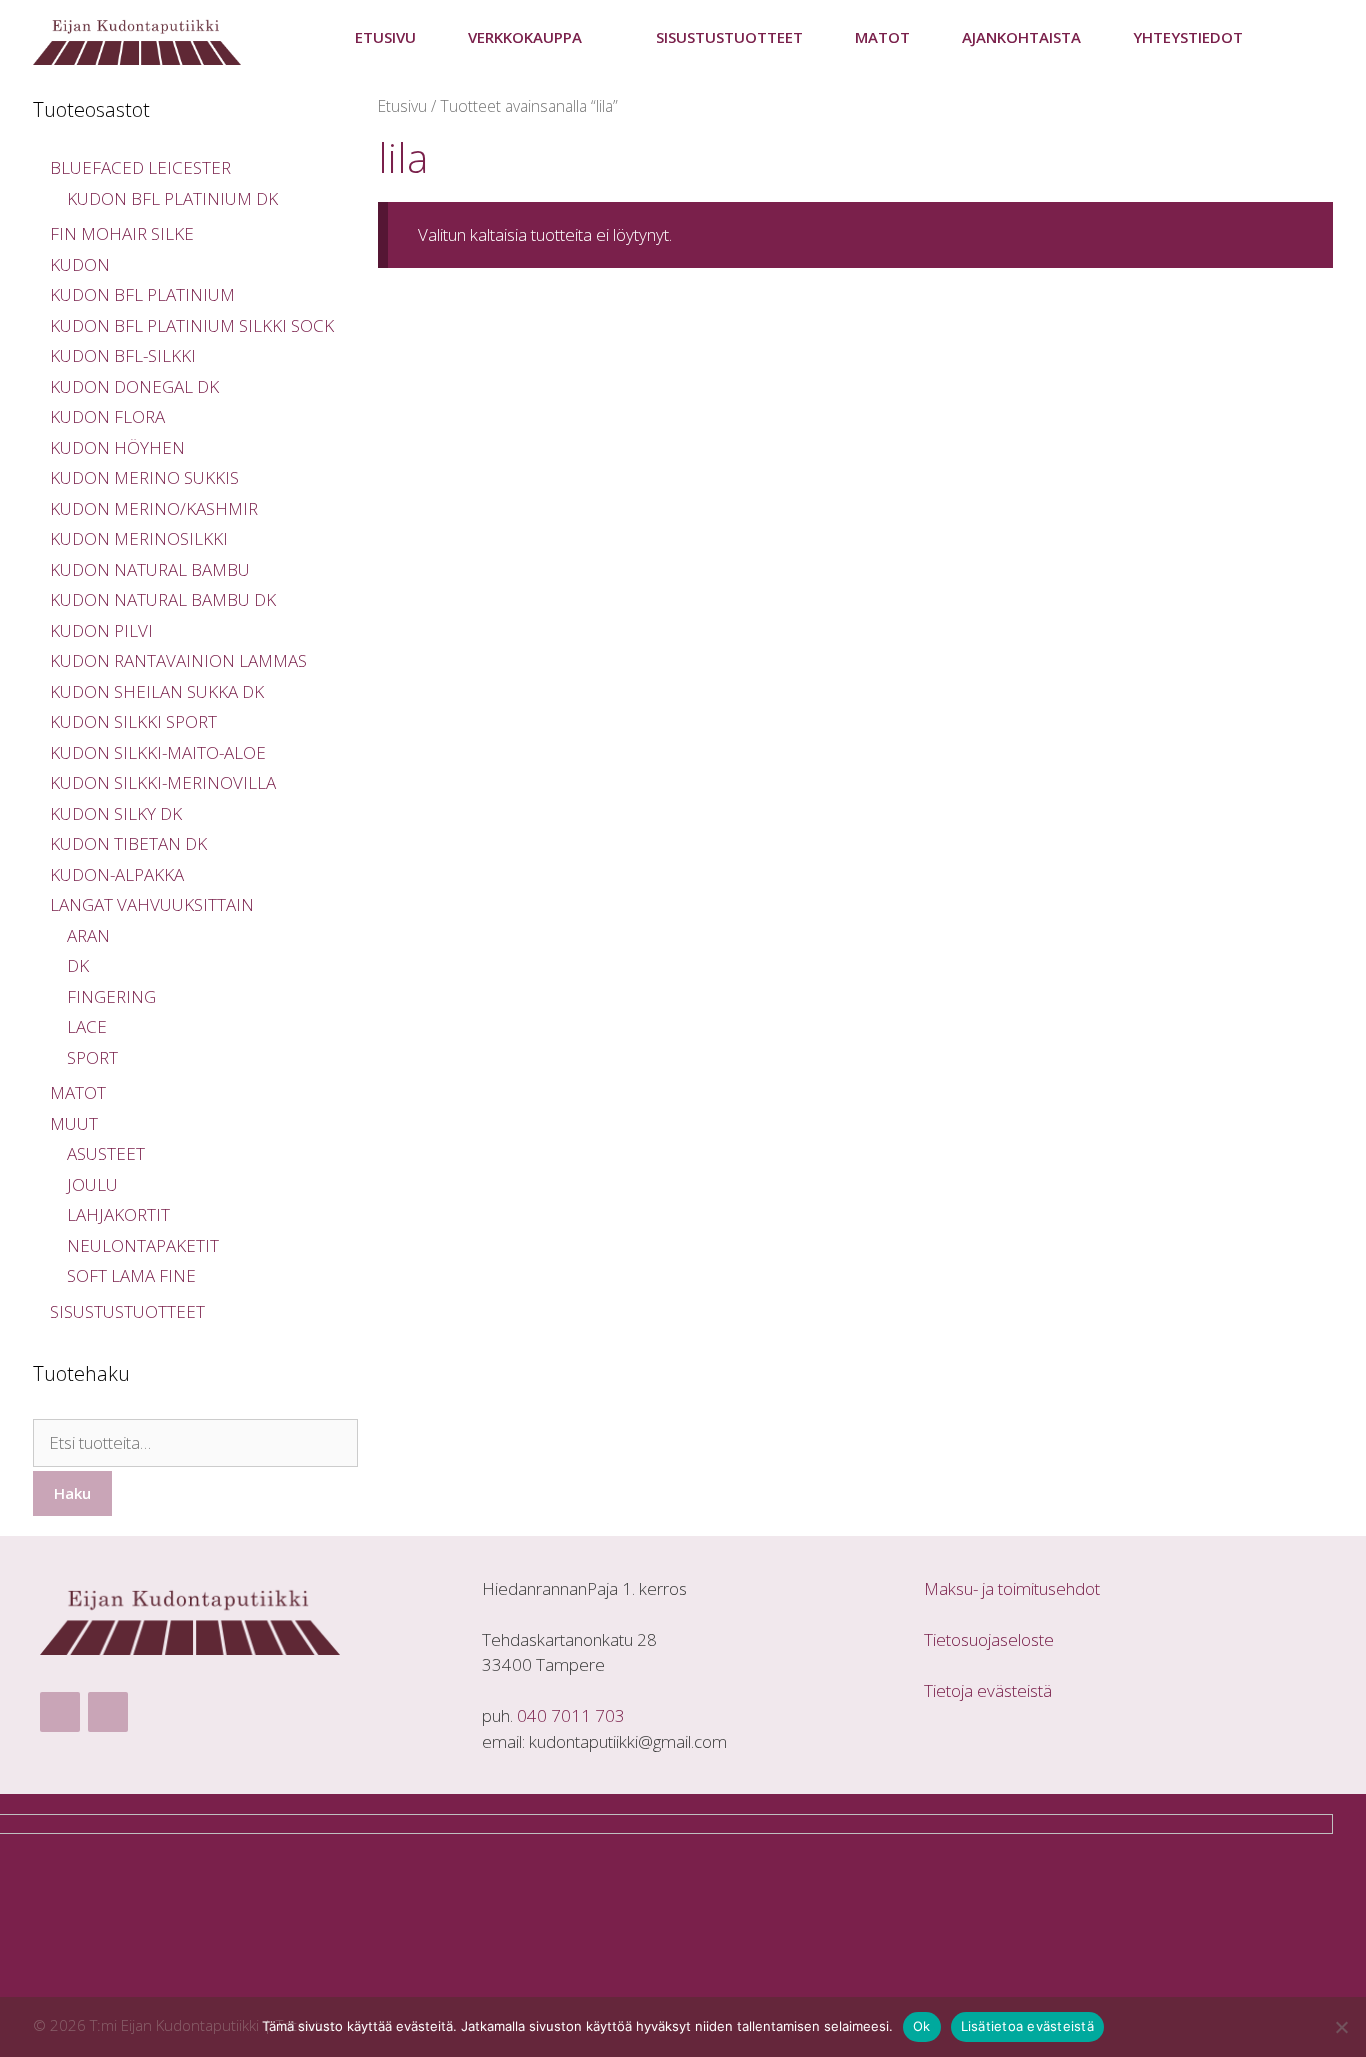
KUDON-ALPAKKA (117, 874)
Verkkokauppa (525, 37)
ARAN (88, 935)
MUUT (74, 1123)
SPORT (92, 1057)
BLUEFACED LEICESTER (140, 167)
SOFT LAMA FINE (131, 1275)
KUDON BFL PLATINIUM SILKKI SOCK (192, 325)
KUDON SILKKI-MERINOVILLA (163, 782)
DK (78, 965)
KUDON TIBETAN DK (128, 843)
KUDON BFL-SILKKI (123, 355)
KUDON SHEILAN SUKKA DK (157, 691)
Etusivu (385, 37)
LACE (87, 1026)
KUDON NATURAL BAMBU (150, 569)
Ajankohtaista (1021, 37)
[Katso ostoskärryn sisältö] (1301, 37)
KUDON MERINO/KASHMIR (154, 508)
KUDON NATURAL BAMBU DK (163, 599)
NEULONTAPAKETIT (143, 1245)
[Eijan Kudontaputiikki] (142, 37)
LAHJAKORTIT (118, 1214)
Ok (922, 2026)
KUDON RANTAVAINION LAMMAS (178, 660)
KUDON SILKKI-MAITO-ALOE (158, 752)
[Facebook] (60, 1712)
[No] (1341, 2027)
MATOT (78, 1092)
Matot (882, 37)
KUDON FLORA (107, 416)
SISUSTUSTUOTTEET (729, 37)
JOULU (92, 1184)
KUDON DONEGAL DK (134, 386)
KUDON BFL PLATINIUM (142, 294)
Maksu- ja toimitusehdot (1012, 1588)
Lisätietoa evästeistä (1027, 2026)
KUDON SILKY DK (116, 813)
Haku (72, 1493)
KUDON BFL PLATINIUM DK (172, 198)
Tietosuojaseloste (989, 1639)
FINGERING (111, 996)
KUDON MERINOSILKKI (139, 538)
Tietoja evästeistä (988, 1690)
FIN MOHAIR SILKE (122, 233)
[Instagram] (108, 1712)
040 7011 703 (571, 1715)
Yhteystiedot (1188, 37)
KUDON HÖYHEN (117, 447)
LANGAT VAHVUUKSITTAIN (152, 904)
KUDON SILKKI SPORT (133, 721)
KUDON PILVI (101, 630)
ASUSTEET (106, 1153)
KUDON (80, 264)
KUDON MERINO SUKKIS (144, 477)
